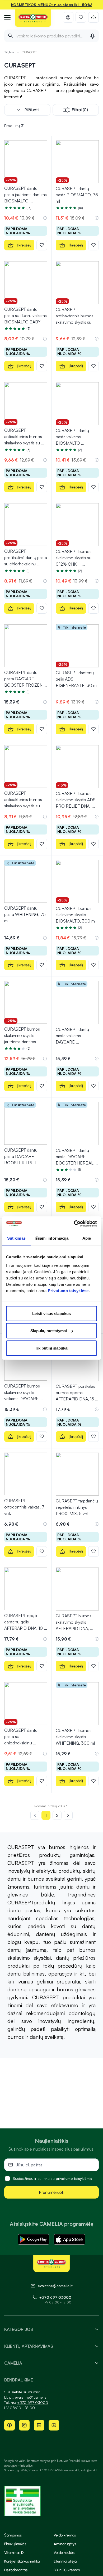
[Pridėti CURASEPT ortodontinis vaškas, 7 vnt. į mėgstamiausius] (42, 1551)
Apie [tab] (87, 1238)
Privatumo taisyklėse (68, 1290)
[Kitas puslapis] (68, 1815)
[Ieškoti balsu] (92, 36)
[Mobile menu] (7, 17)
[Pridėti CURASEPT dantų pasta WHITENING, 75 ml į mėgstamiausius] (42, 965)
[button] (45, 218)
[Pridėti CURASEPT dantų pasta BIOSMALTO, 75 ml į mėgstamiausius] (93, 245)
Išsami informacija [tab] (52, 1238)
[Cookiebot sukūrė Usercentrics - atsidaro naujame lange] (74, 1224)
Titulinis (9, 52)
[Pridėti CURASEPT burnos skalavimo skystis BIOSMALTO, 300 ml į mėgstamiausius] (93, 965)
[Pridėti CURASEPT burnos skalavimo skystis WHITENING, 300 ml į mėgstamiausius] (93, 1781)
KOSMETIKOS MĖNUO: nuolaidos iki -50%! (52, 5)
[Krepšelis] (93, 17)
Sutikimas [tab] (16, 1238)
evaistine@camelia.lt (32, 2397)
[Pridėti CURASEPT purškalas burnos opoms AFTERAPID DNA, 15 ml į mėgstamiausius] (93, 1437)
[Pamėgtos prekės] (81, 17)
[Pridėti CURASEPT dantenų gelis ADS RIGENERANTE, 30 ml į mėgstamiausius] (93, 729)
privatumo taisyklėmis (74, 2178)
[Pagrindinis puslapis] (33, 18)
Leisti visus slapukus (51, 1313)
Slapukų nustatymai (49, 1331)
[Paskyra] (68, 17)
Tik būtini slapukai (52, 1348)
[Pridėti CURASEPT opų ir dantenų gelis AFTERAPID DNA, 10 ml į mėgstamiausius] (42, 1666)
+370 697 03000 (55, 2297)
